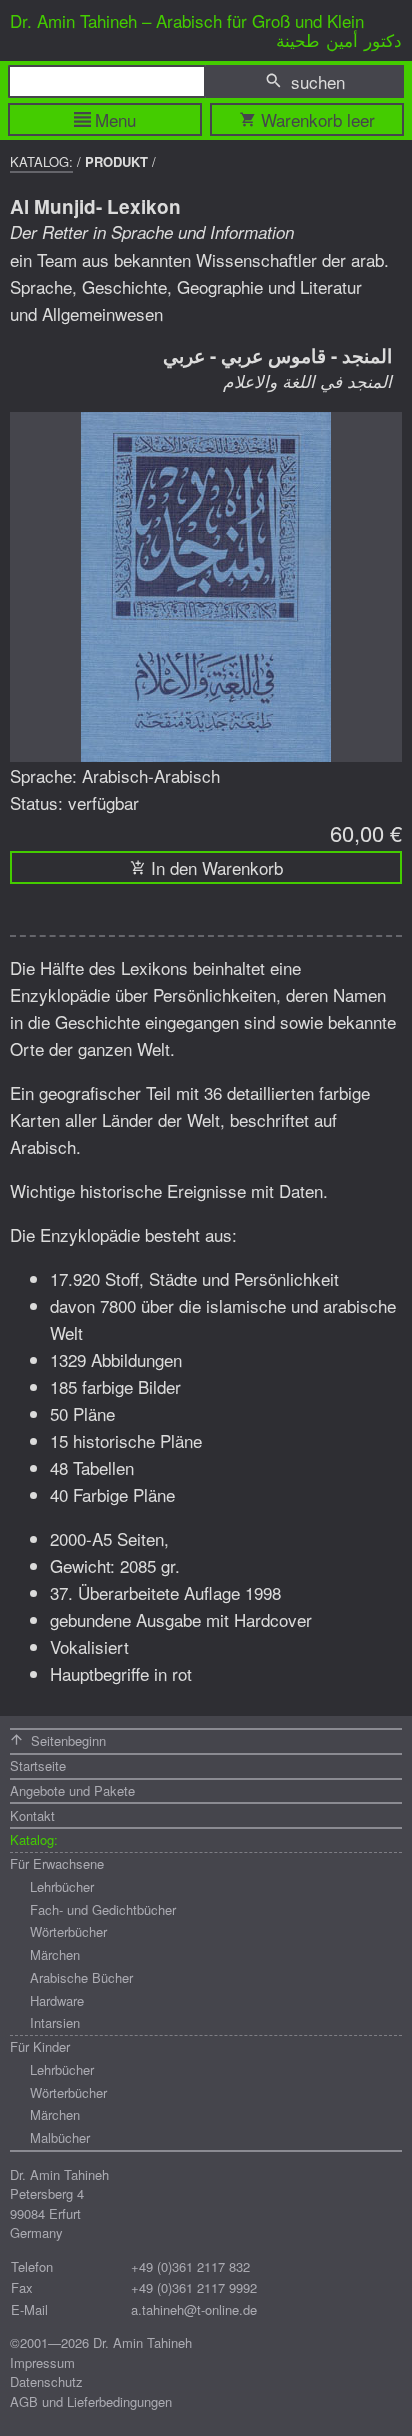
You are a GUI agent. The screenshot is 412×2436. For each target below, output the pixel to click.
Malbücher (60, 2137)
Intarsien (55, 2022)
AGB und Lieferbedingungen (91, 2401)
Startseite (38, 1765)
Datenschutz (46, 2381)
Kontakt (32, 1815)
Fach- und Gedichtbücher (103, 1909)
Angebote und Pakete (72, 1790)
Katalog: (41, 161)
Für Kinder (40, 2046)
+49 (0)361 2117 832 (190, 2266)
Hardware (57, 2000)
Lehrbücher (62, 1886)
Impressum (42, 2362)
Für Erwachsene (57, 1863)
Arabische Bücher (81, 1977)
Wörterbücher (68, 1931)
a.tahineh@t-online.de (194, 2309)
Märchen (55, 1954)
